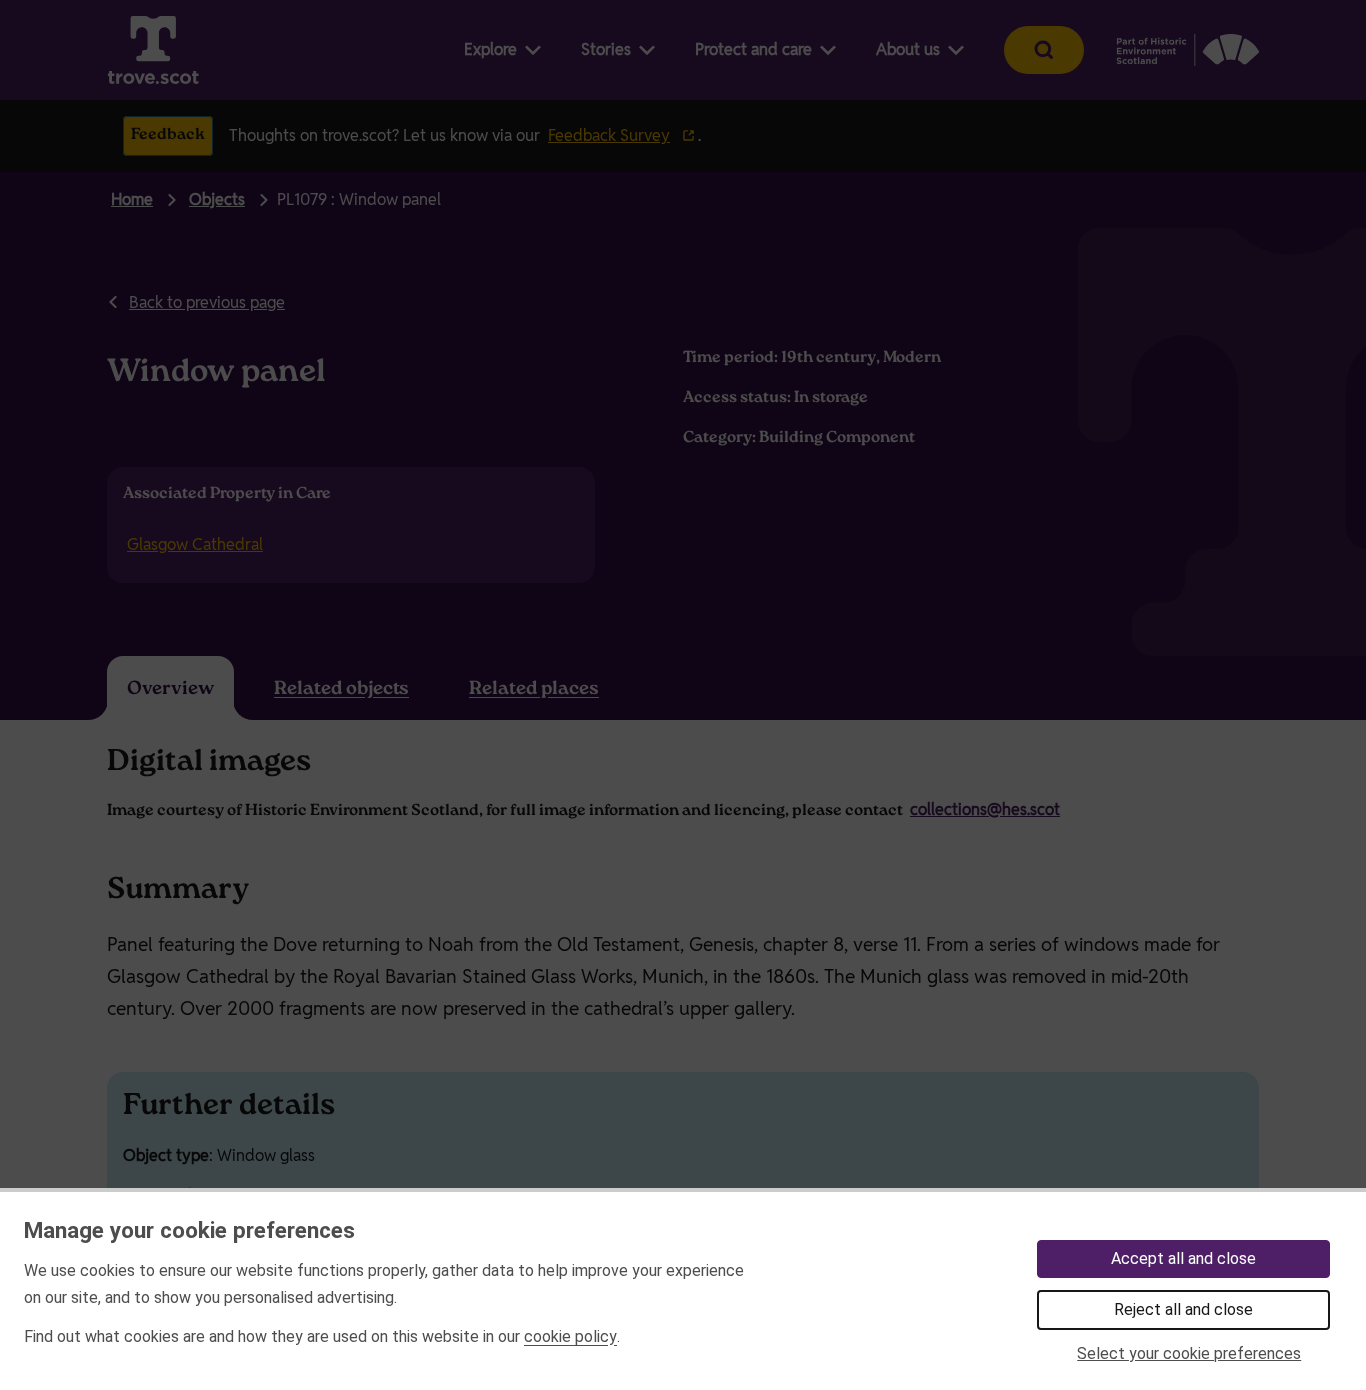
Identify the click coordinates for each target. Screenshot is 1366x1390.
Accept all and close (1183, 1258)
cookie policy (570, 1336)
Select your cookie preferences (1189, 1353)
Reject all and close (1183, 1309)
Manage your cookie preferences (189, 1230)
